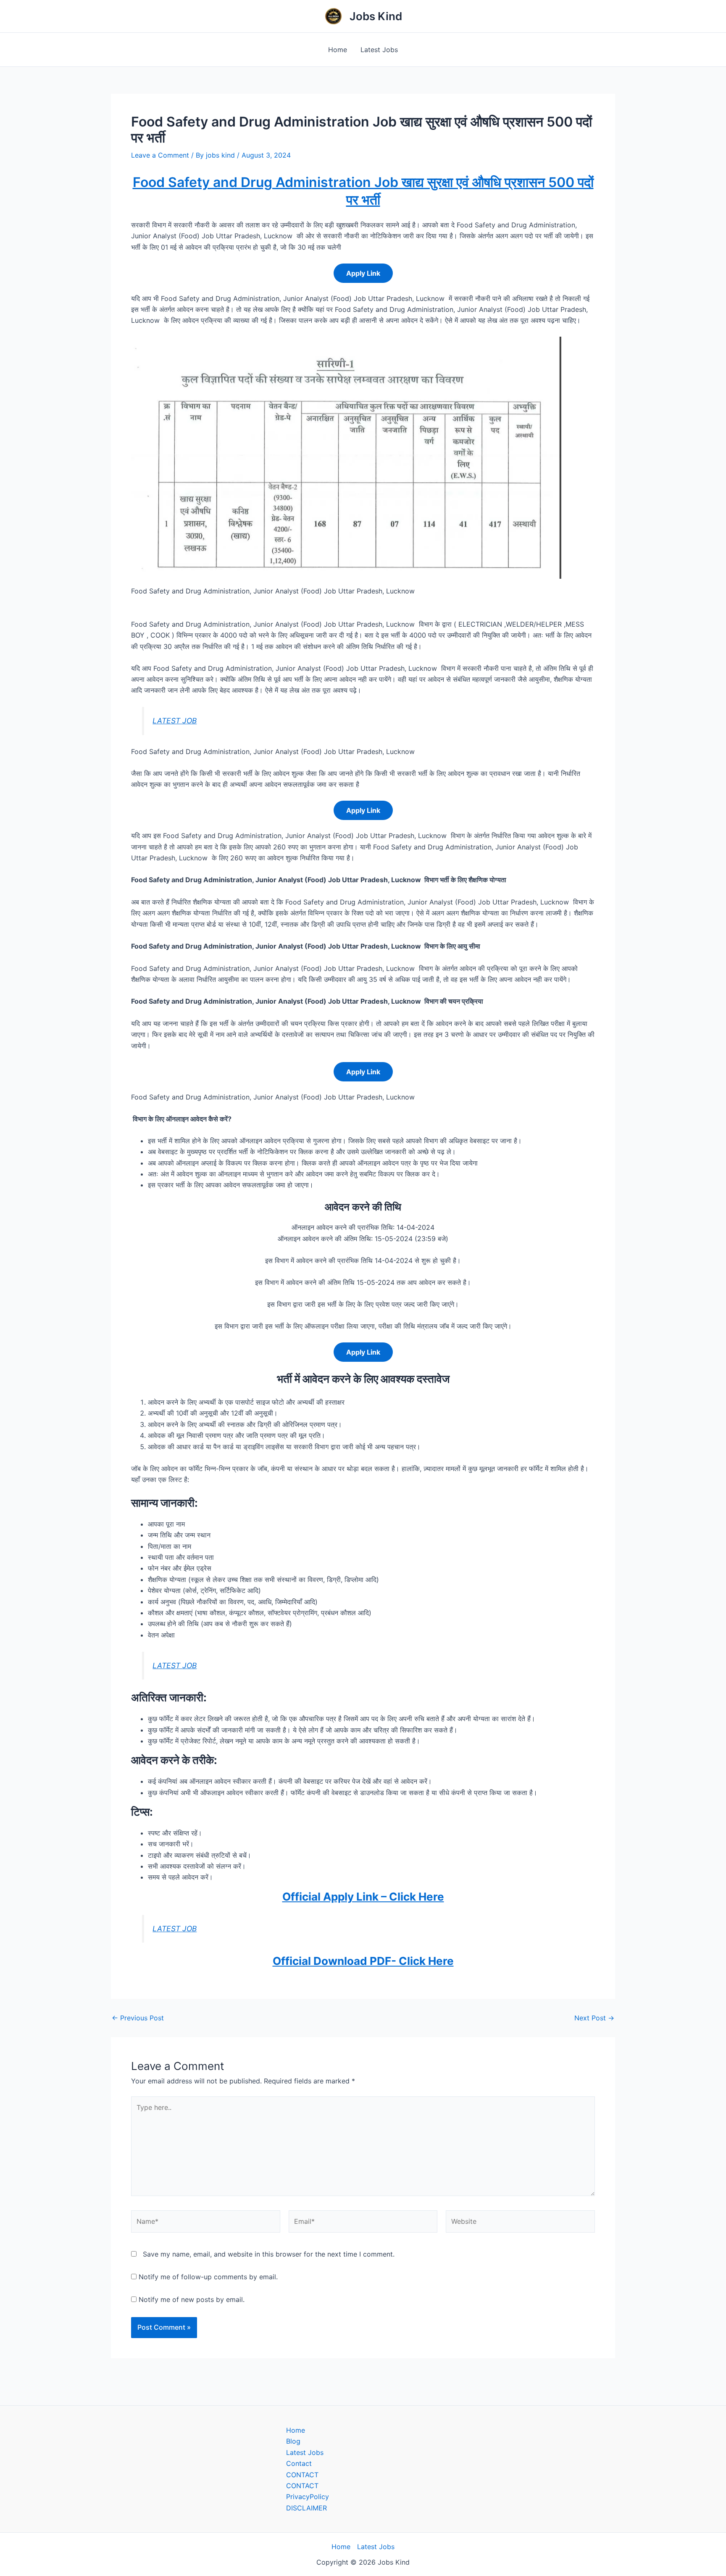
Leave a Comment (160, 155)
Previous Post (138, 2018)
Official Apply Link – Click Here (363, 1897)
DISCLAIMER (306, 2508)
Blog (293, 2441)
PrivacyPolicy (308, 2497)
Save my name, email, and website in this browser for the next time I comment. (269, 2254)
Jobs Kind (376, 16)
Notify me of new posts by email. (192, 2299)
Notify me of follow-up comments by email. (208, 2277)
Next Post (594, 2018)
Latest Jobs (379, 50)
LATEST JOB (175, 721)
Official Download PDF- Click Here (363, 1961)
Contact (299, 2463)
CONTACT (302, 2475)
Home (338, 50)
